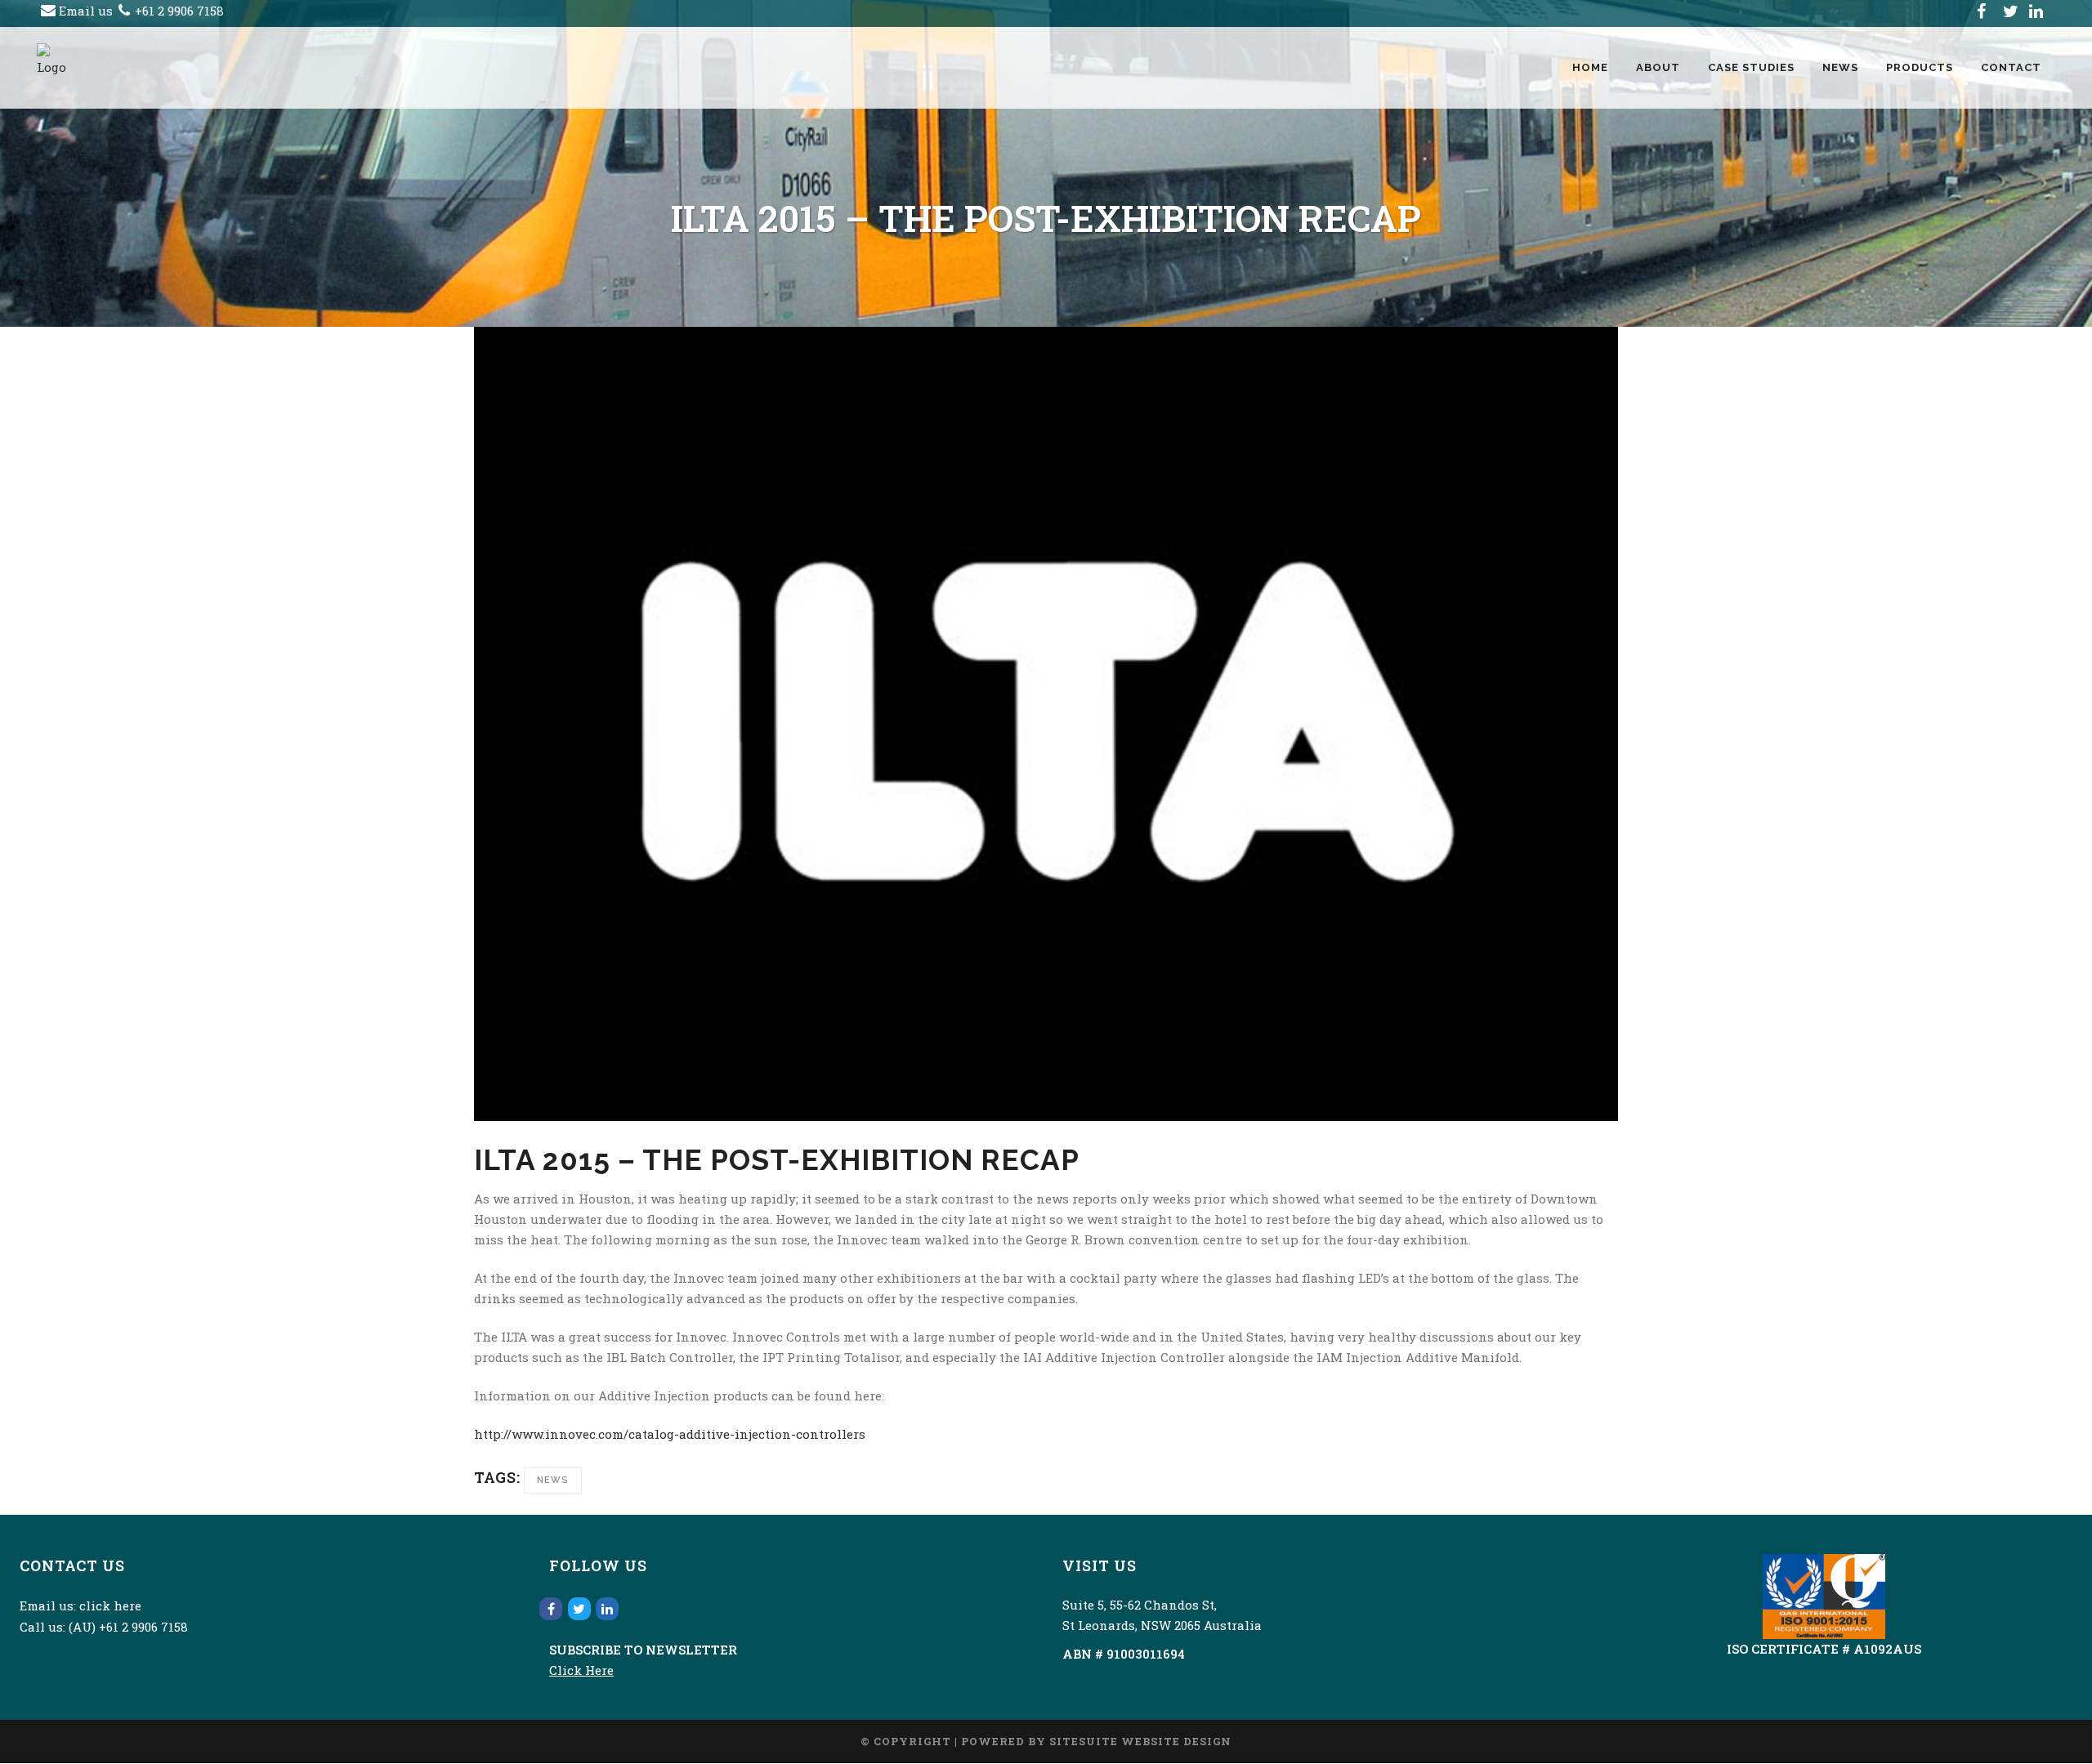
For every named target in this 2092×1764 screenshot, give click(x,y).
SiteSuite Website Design (1140, 1741)
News (553, 1480)
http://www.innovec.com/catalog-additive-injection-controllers (670, 1434)
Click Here (581, 1670)
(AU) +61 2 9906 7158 (128, 1627)
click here (110, 1605)
